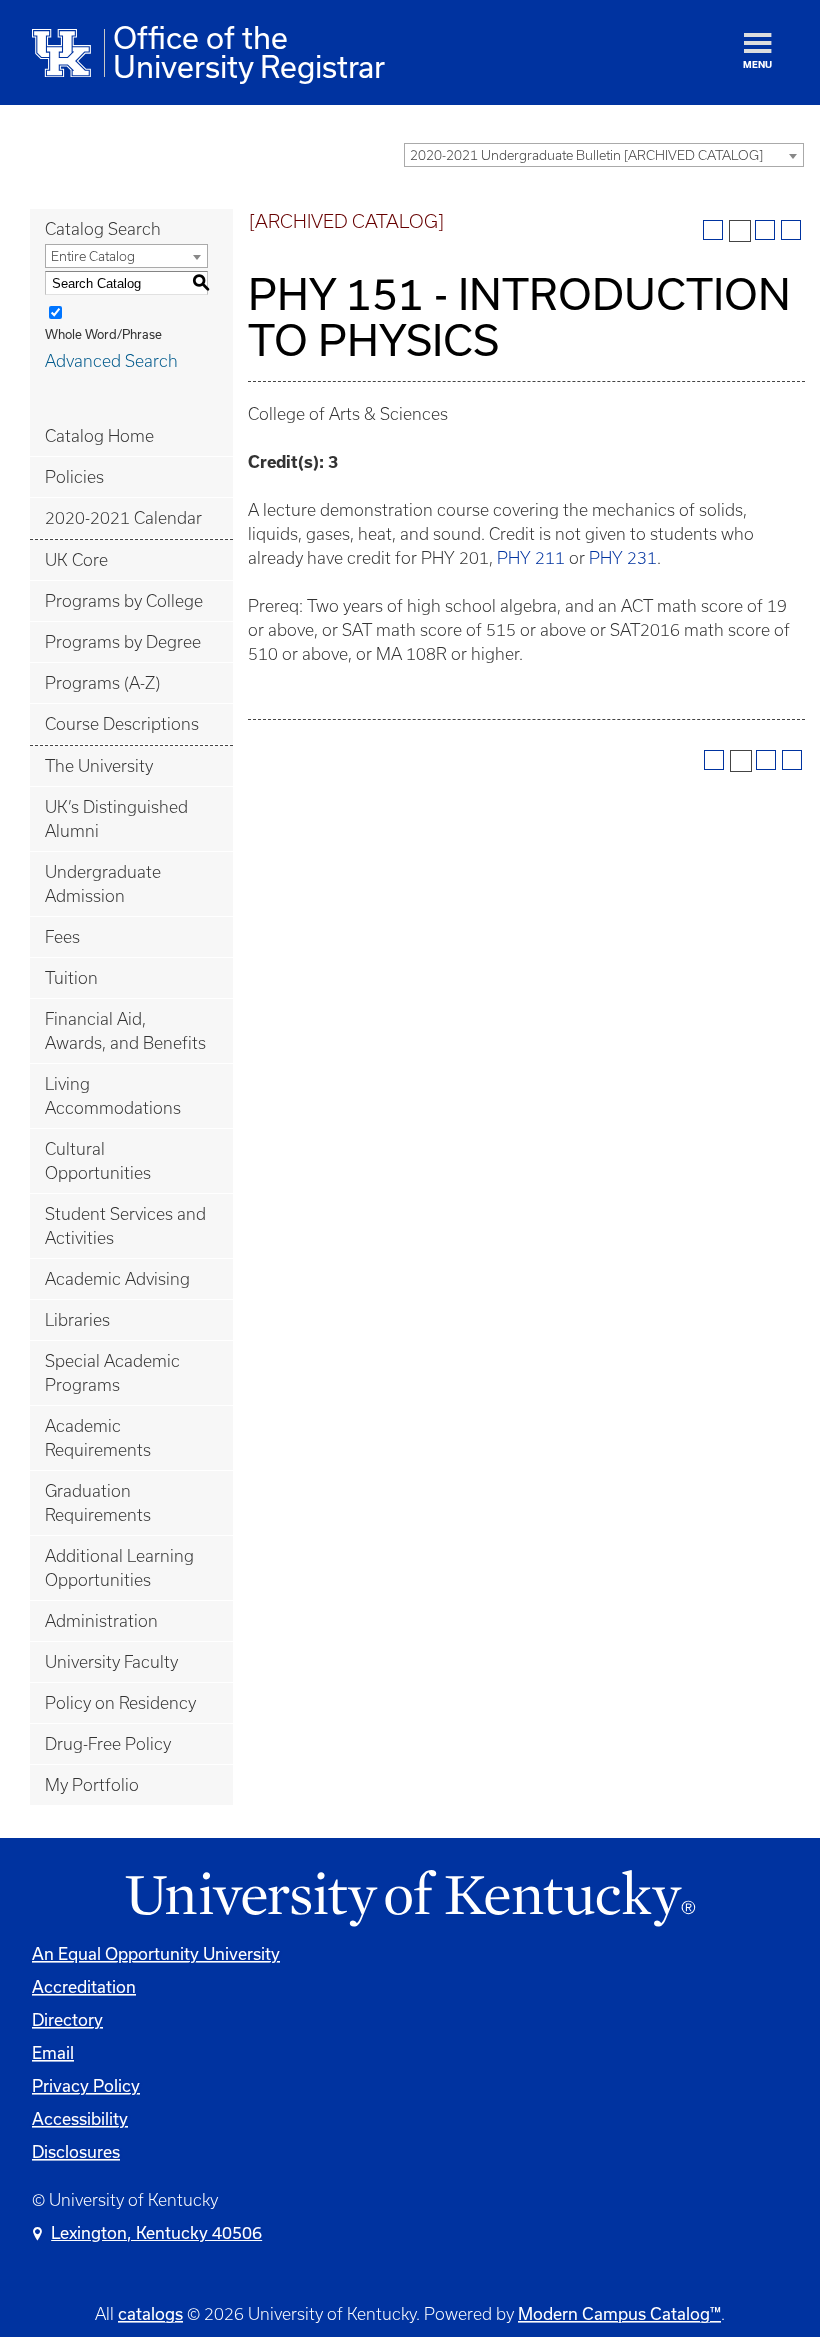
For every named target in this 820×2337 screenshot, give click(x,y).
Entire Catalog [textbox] (93, 256)
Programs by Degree (123, 642)
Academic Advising (117, 1279)
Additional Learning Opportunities (119, 1568)
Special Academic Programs (112, 1373)
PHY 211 (531, 558)
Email (53, 2052)
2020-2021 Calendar (123, 518)
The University (99, 766)
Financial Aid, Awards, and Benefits (125, 1031)
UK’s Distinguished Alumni (116, 819)
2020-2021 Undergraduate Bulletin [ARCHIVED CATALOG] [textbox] (586, 155)
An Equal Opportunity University (156, 1953)
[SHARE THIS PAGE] (740, 231)
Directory (67, 2019)
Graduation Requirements (98, 1503)
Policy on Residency (120, 1703)
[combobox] (604, 155)
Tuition (71, 978)
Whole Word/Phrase (103, 334)
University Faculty (111, 1662)
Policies (74, 477)
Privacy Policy (86, 2085)
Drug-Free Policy (108, 1744)
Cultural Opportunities (98, 1161)
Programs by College (124, 601)
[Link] (410, 1899)
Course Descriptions (122, 724)
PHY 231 (623, 558)
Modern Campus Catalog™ (619, 2313)
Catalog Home (99, 436)
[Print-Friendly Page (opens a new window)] (765, 230)
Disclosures (76, 2151)
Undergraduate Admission (103, 884)
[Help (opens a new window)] (791, 230)
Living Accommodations (113, 1096)
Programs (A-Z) (102, 683)
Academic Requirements (98, 1438)
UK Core (76, 560)
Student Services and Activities (125, 1226)
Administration (101, 1621)
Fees (62, 937)
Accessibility (80, 2118)
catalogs (150, 2313)
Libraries (77, 1320)
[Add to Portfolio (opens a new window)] (713, 230)
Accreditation (84, 1986)
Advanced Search (111, 361)
